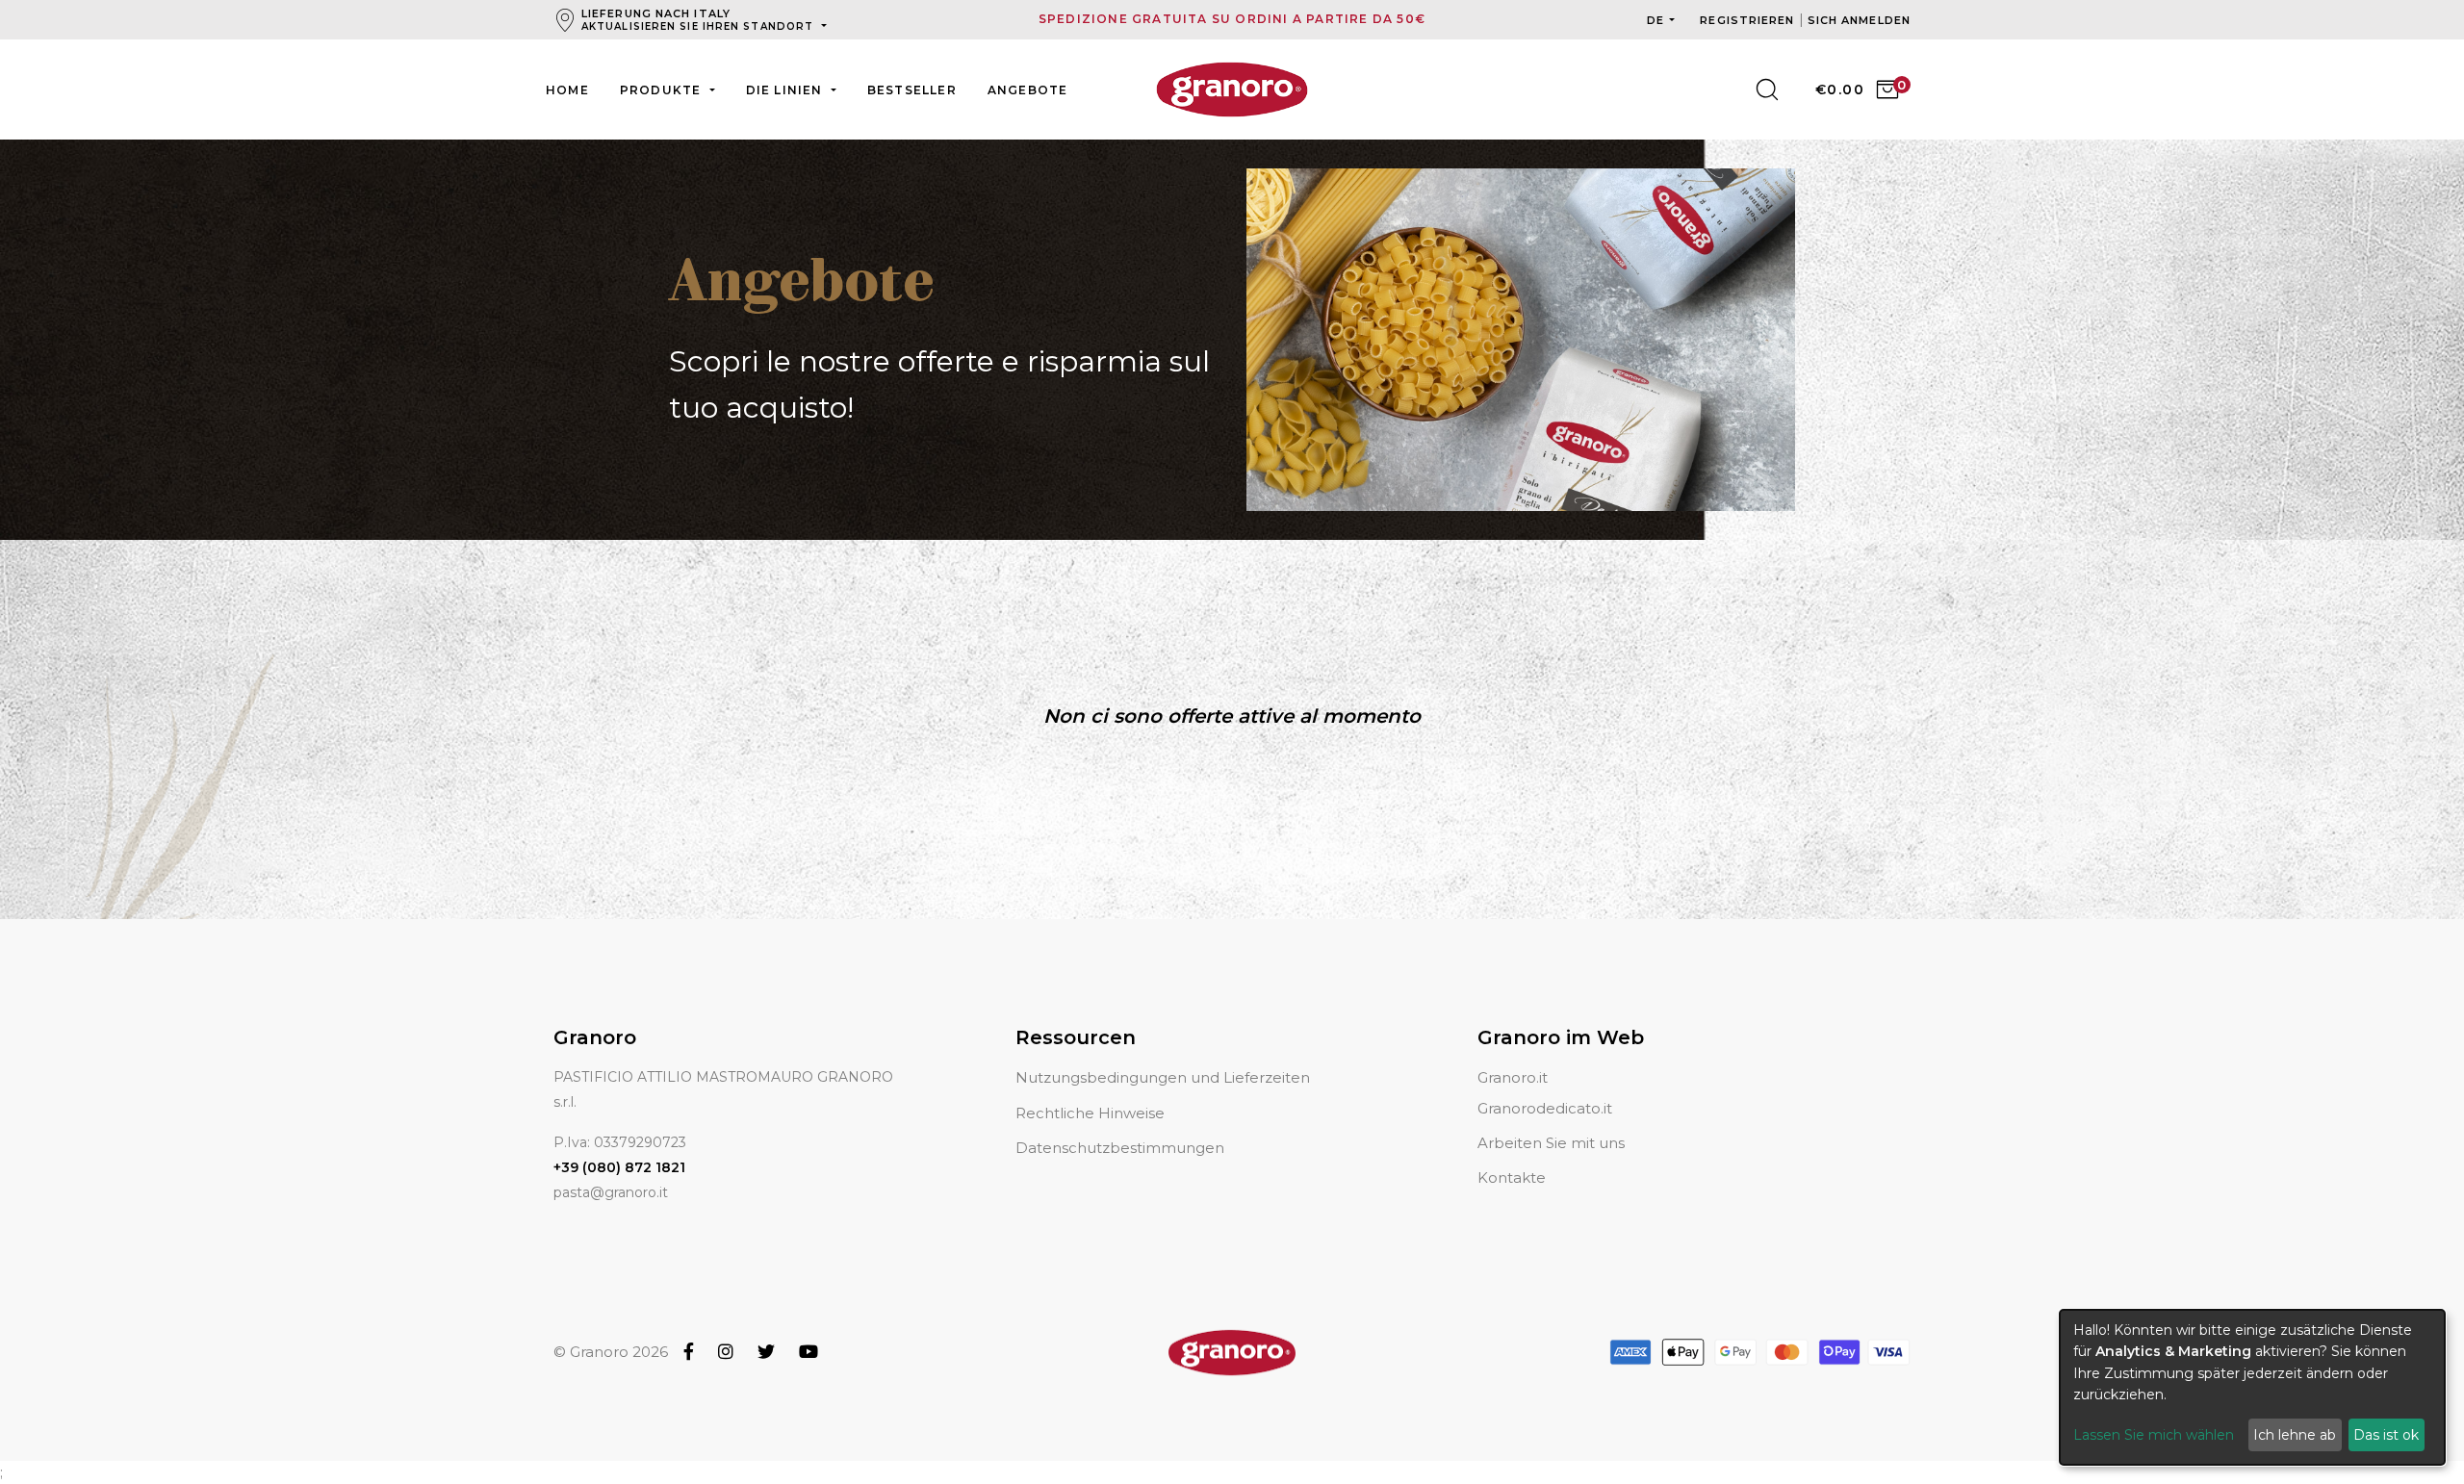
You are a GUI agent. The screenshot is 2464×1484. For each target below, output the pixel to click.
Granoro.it (1513, 1077)
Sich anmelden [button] (1859, 20)
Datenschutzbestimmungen (1120, 1148)
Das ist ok (2386, 1435)
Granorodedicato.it (1545, 1108)
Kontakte (1512, 1177)
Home (567, 90)
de (1655, 20)
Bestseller (912, 90)
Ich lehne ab (2295, 1435)
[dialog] (2252, 1387)
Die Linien (786, 90)
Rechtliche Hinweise (1090, 1113)
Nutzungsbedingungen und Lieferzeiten (1163, 1077)
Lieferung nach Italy (697, 20)
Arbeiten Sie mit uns (1551, 1143)
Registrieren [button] (1749, 20)
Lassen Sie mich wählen (2154, 1435)
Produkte (663, 90)
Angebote (1028, 90)
